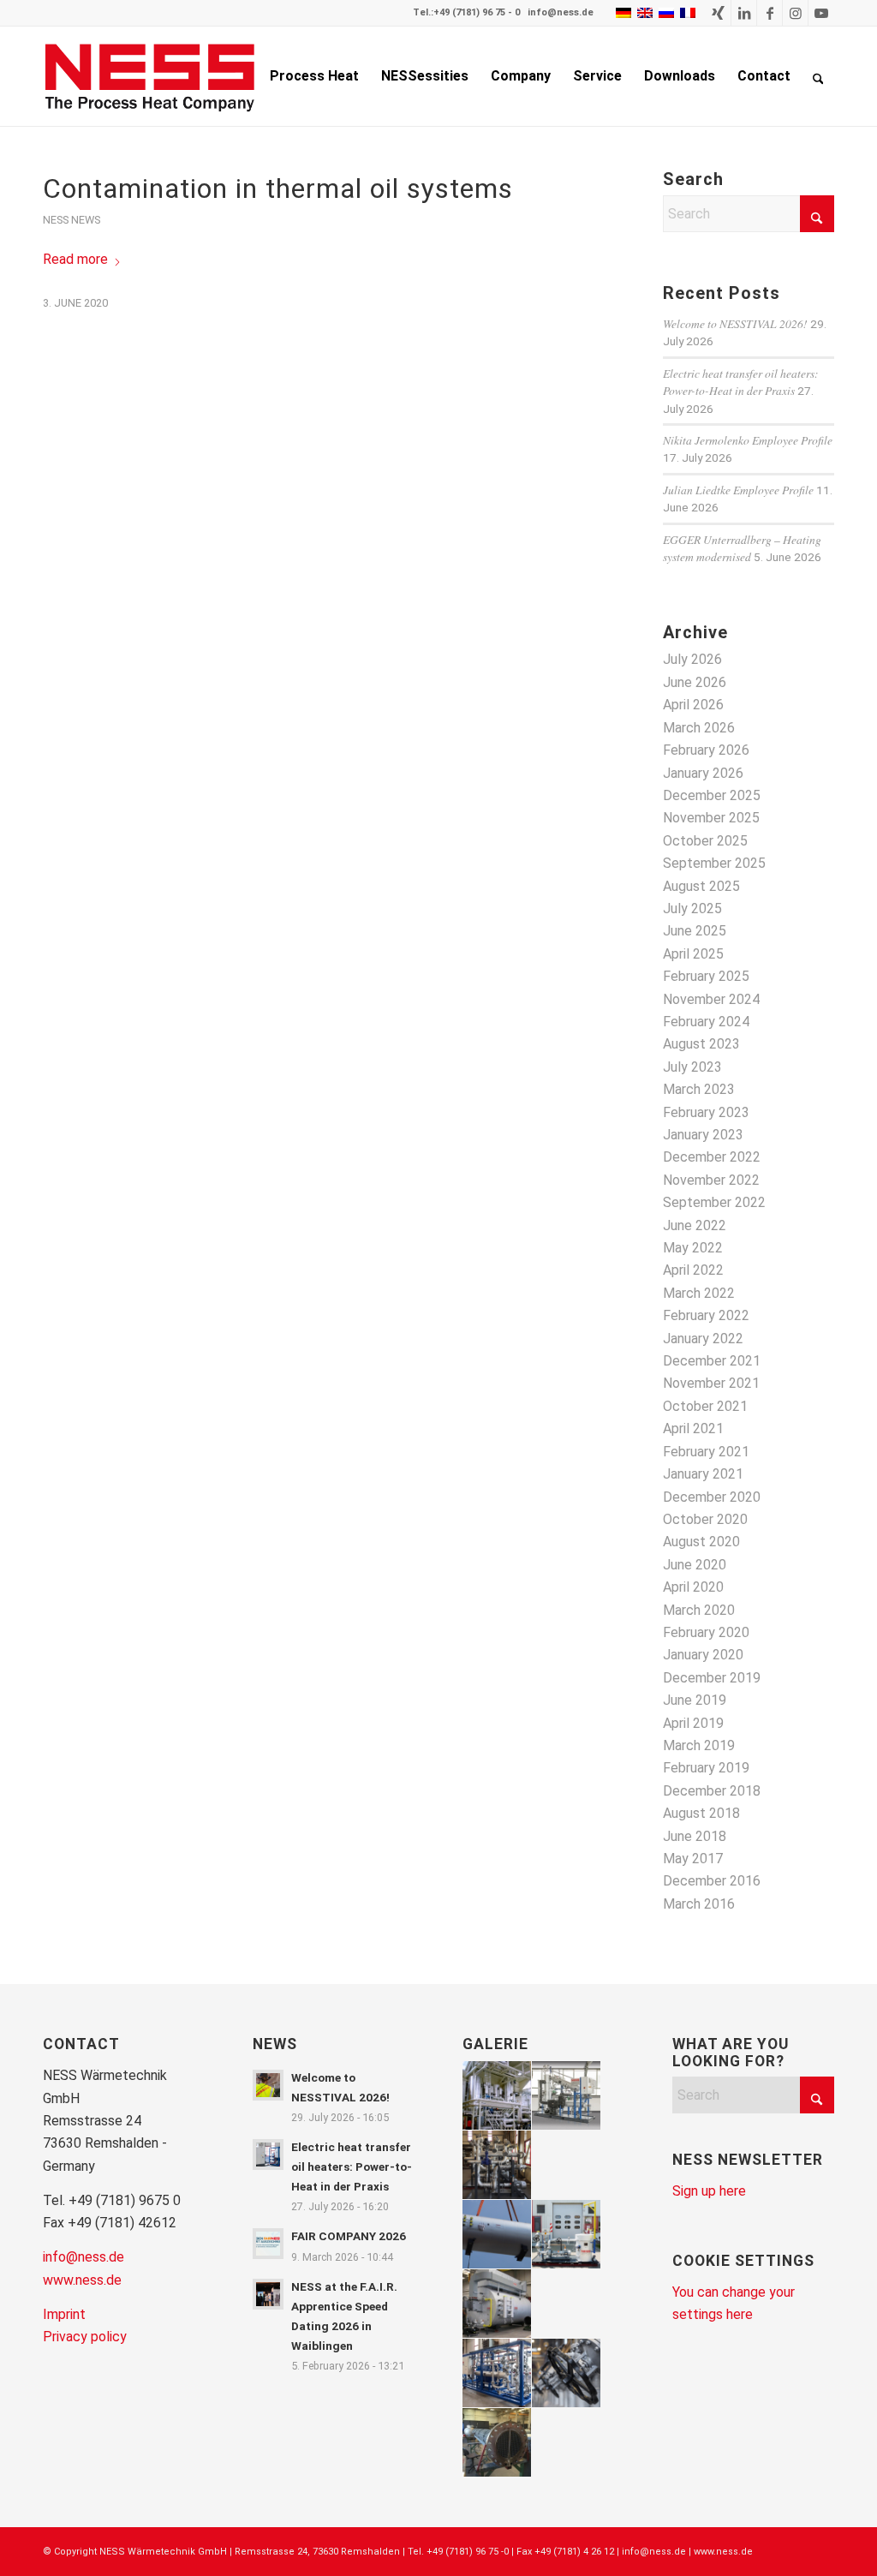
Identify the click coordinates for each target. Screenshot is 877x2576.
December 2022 (712, 1157)
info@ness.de (561, 12)
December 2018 (712, 1791)
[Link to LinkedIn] (744, 13)
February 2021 (706, 1452)
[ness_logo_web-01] (159, 76)
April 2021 (693, 1428)
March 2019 (699, 1745)
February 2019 (706, 1768)
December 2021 (712, 1361)
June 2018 (695, 1836)
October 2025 (705, 841)
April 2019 (693, 1723)
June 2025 (695, 931)
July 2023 (692, 1067)
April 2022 (693, 1270)
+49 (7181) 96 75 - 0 (477, 12)
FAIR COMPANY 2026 (349, 2236)
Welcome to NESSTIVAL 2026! (735, 323)
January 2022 (703, 1339)
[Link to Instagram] (795, 13)
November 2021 (711, 1383)
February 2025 (706, 976)
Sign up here (709, 2191)
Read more (75, 259)
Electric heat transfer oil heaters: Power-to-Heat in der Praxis (741, 382)
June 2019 (695, 1700)
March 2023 (699, 1089)
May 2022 (693, 1248)
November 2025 (711, 818)
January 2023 (703, 1135)
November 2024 (711, 999)
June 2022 (695, 1225)
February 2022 (706, 1315)
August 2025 (701, 886)
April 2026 (693, 705)
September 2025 (714, 863)
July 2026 (692, 659)
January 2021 (703, 1474)
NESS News (72, 220)
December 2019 (712, 1678)
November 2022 (711, 1180)
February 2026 (706, 750)
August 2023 (701, 1044)
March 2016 (699, 1904)
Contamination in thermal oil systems (278, 188)
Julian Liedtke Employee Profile (738, 490)
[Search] (818, 76)
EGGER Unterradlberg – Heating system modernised (742, 548)
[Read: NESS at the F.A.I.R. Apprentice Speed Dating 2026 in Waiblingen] (268, 2294)
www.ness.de (82, 2280)
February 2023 (706, 1112)
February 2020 (706, 1632)
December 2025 (712, 795)
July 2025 (692, 908)
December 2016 (712, 1881)
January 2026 (703, 773)
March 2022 (699, 1293)
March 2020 (699, 1610)
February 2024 (706, 1022)
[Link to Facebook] (770, 13)
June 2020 (695, 1565)
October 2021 (705, 1406)
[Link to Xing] (718, 13)
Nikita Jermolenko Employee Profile (748, 440)
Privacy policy (85, 2337)
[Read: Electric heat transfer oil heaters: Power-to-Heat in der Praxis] (268, 2155)
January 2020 (703, 1655)
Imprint (64, 2314)
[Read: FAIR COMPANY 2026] (268, 2244)
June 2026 (695, 682)
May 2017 (693, 1859)
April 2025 (693, 954)
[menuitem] (314, 76)
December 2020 (712, 1497)
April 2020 (693, 1587)
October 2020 (705, 1519)
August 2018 (701, 1813)
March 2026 (699, 728)
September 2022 (714, 1202)
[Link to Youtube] (821, 13)
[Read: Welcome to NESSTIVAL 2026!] (268, 2085)
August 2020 (701, 1542)
